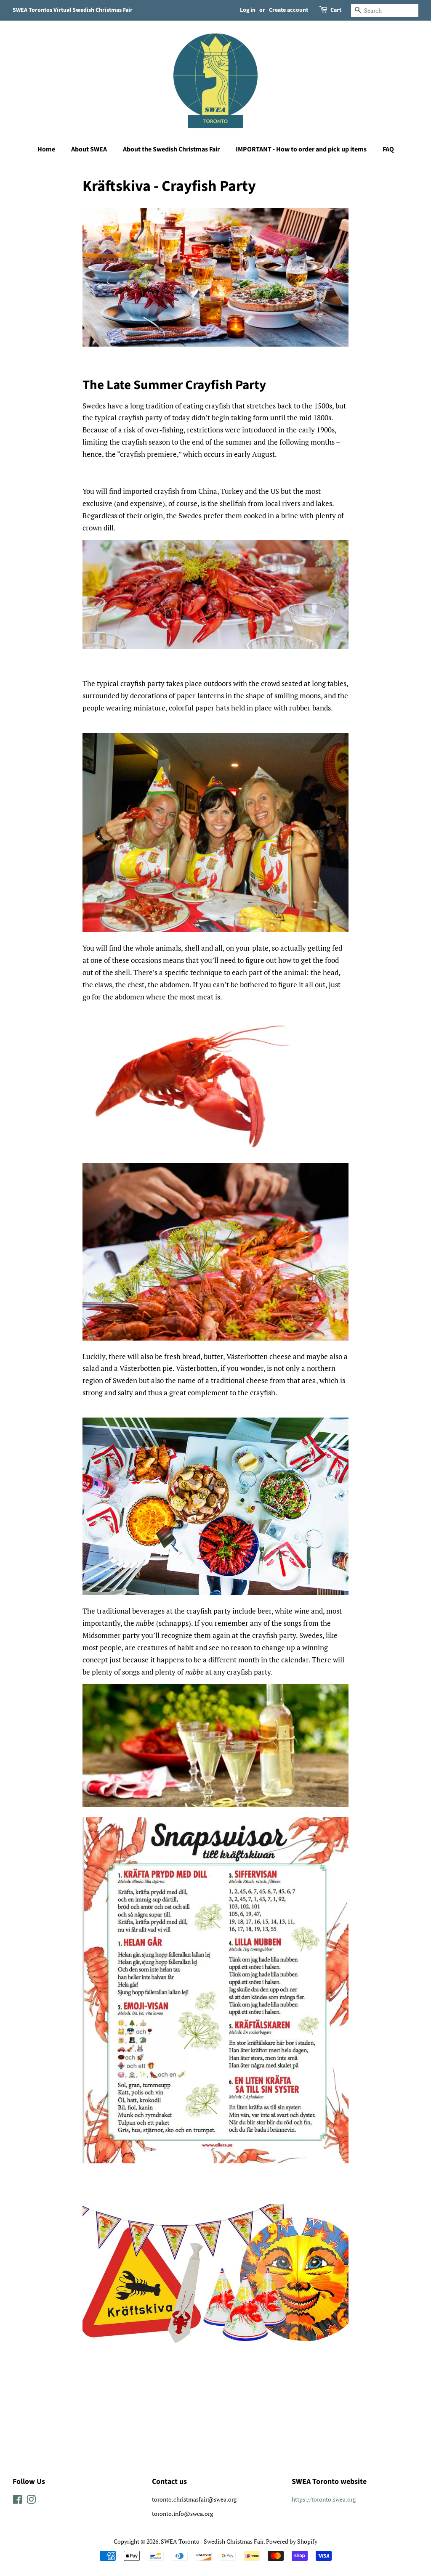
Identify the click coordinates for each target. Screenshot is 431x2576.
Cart (336, 10)
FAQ (388, 149)
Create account (289, 10)
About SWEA (89, 149)
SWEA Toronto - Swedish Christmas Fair (212, 2541)
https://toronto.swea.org (324, 2499)
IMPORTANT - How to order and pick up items (301, 149)
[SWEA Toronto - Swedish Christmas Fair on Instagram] (31, 2501)
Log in (248, 10)
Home (46, 149)
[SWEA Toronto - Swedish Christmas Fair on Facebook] (17, 2501)
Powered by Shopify (292, 2541)
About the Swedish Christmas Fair (171, 149)
